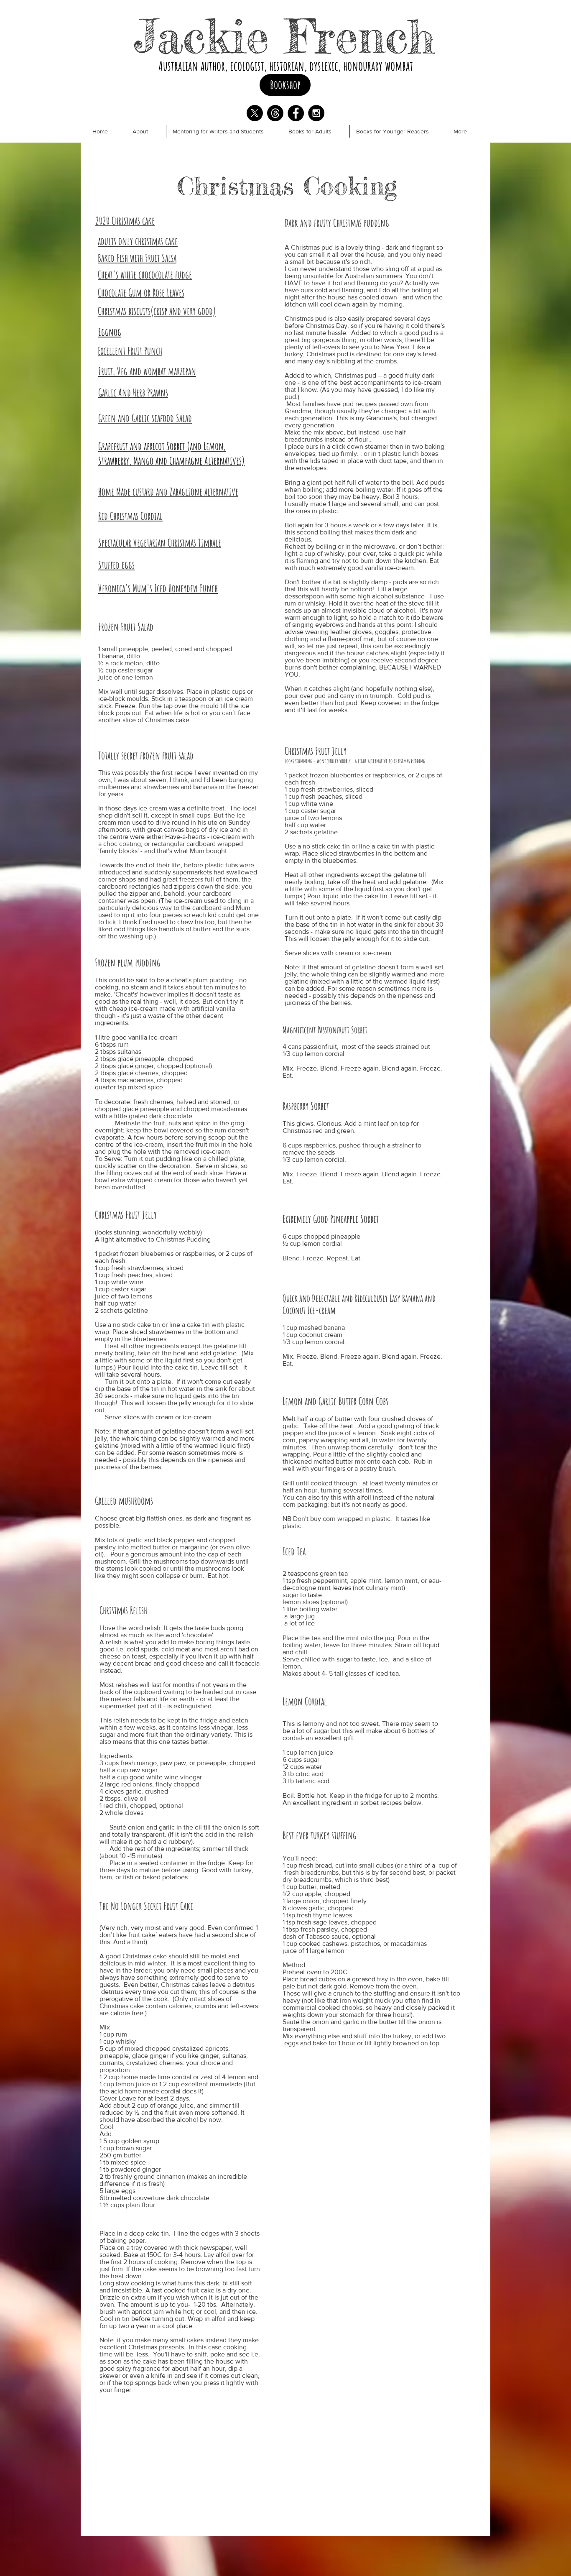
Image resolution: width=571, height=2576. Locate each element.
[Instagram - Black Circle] (316, 113)
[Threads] (275, 113)
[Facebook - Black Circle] (296, 113)
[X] (255, 113)
